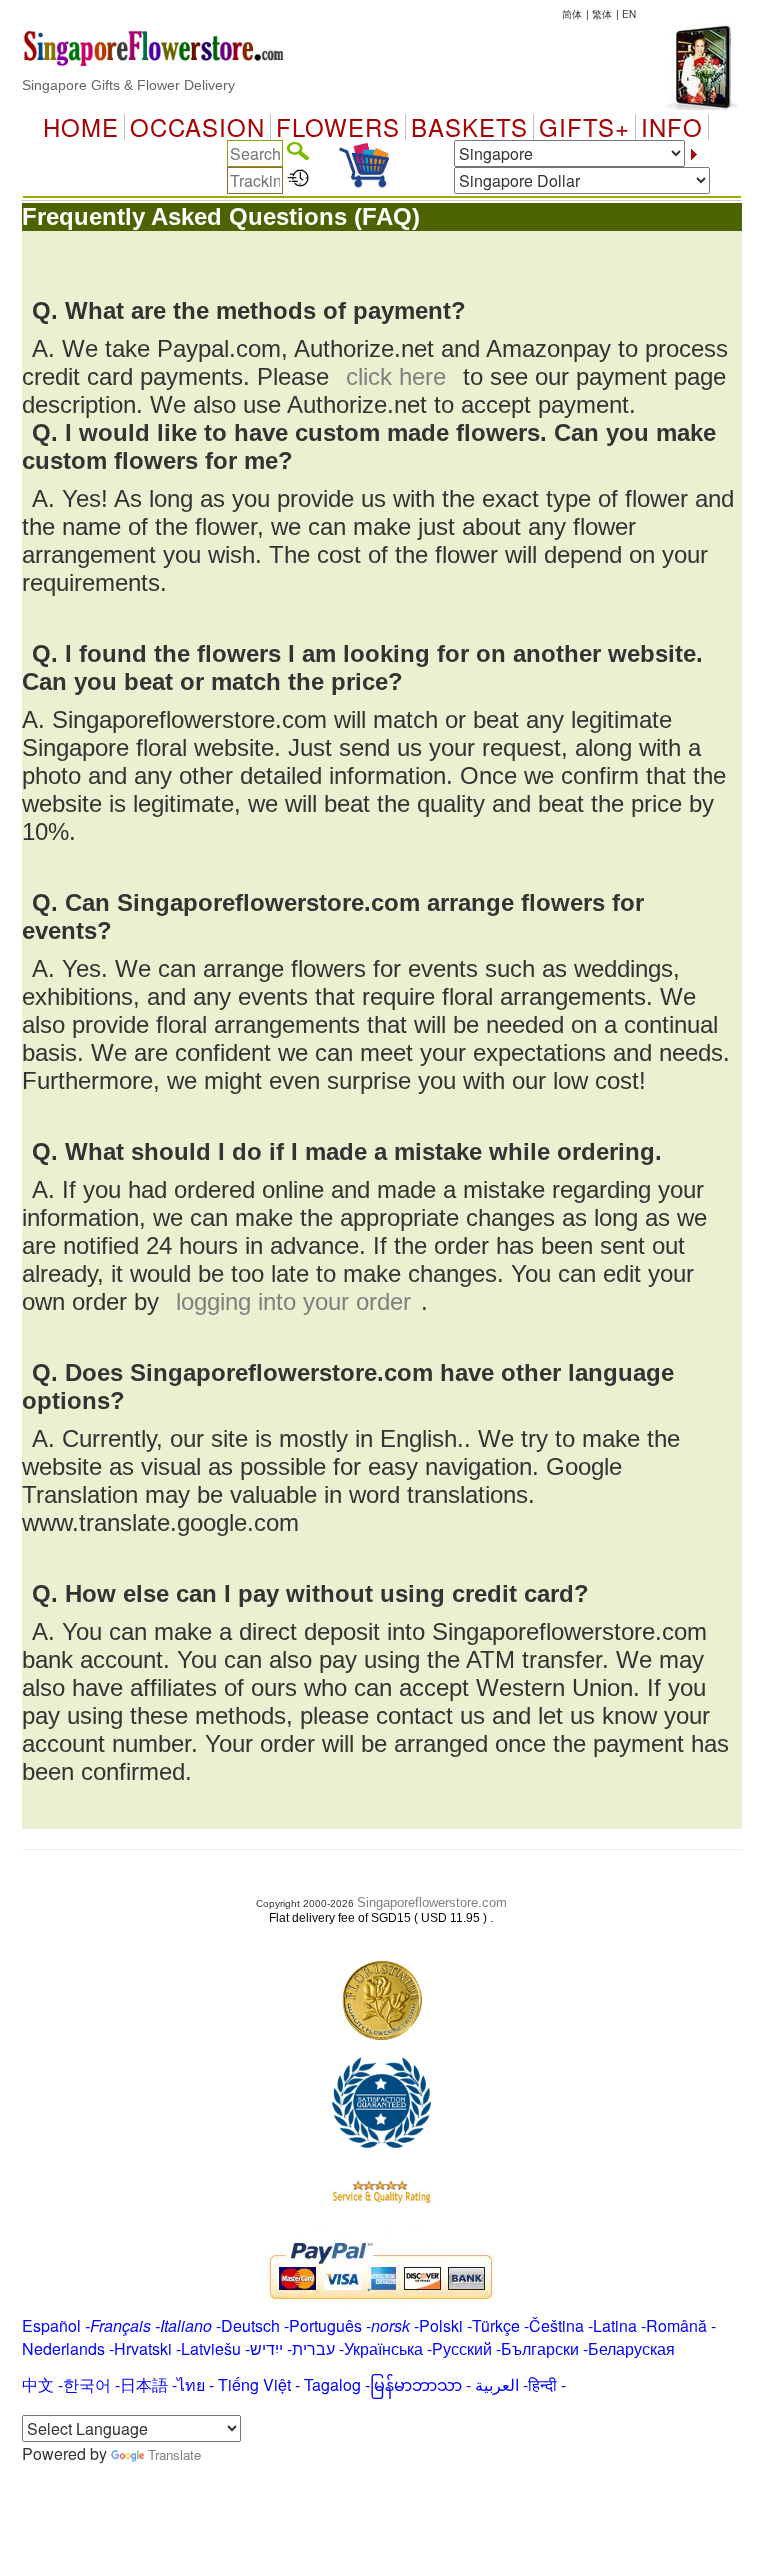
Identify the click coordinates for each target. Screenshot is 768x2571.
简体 (572, 14)
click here (396, 376)
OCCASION (197, 127)
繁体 (602, 14)
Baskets (469, 127)
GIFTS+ (584, 127)
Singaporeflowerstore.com (432, 1902)
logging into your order (293, 1301)
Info (672, 127)
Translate (174, 2454)
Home (81, 127)
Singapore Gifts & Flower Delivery (128, 85)
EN (629, 14)
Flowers (338, 127)
